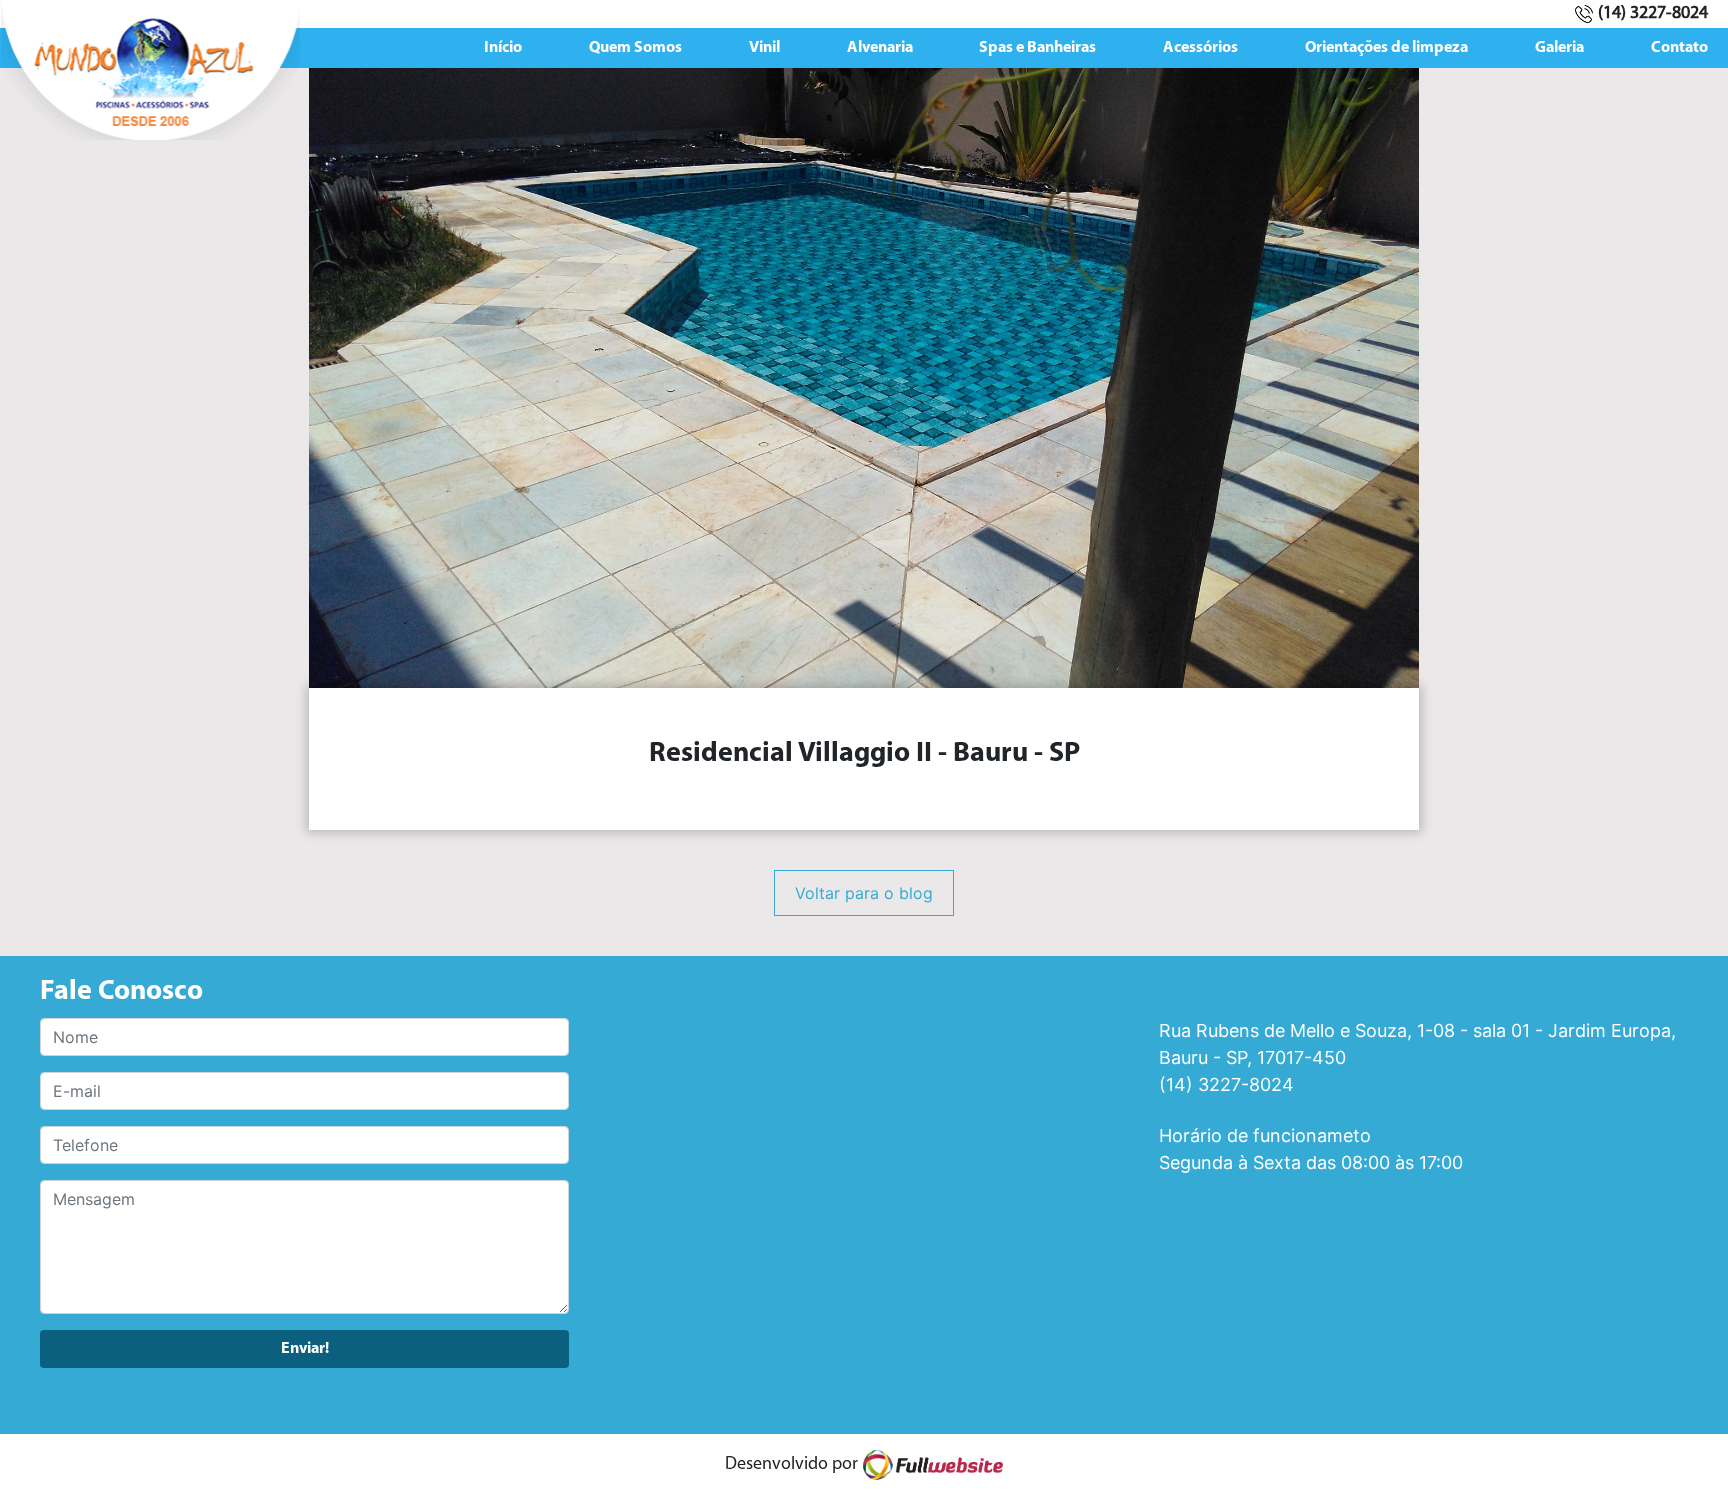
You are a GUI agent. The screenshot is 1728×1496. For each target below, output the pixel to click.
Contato (1679, 48)
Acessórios (1200, 48)
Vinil (764, 48)
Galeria (1559, 48)
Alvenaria (880, 48)
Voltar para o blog (864, 893)
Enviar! (305, 1349)
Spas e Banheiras (1037, 48)
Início (503, 48)
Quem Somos (635, 48)
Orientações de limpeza (1386, 48)
